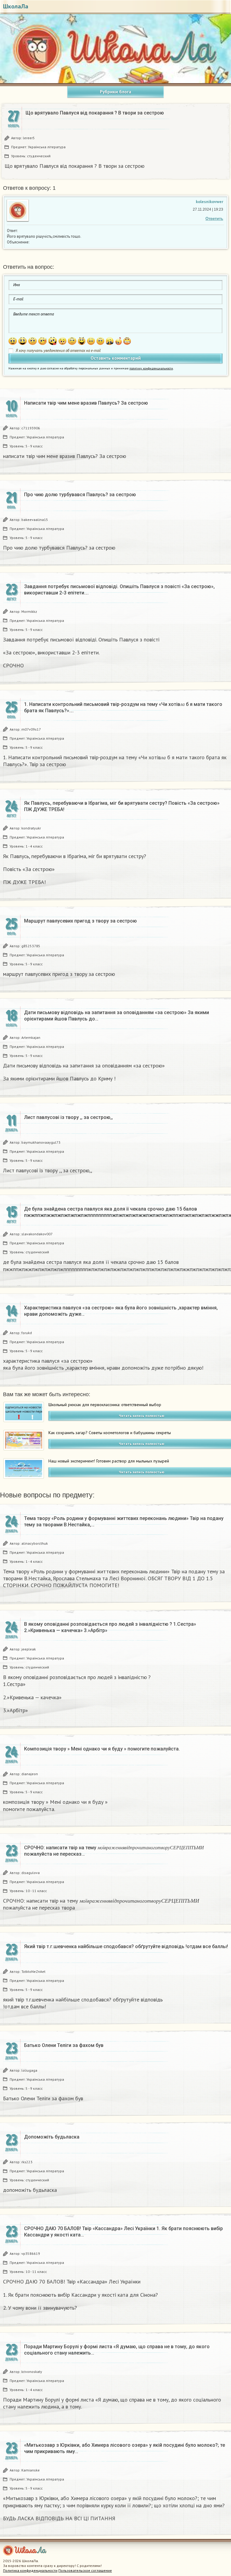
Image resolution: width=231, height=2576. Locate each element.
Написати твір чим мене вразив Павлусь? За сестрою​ (86, 403)
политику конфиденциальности (151, 368)
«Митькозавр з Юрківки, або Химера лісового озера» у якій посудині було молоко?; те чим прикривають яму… (125, 2448)
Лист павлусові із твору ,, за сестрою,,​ (68, 1117)
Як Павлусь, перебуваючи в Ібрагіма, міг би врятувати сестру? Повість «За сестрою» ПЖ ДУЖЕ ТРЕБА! (122, 806)
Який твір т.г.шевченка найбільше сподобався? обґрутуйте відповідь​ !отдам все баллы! (126, 1946)
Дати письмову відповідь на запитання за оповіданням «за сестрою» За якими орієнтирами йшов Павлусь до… (117, 1016)
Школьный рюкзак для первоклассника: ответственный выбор (105, 1405)
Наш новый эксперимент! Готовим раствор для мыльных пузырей (109, 1461)
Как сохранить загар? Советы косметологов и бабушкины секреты (110, 1433)
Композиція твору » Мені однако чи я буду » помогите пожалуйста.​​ (102, 1749)
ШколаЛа (16, 6)
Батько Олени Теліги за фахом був (64, 2045)
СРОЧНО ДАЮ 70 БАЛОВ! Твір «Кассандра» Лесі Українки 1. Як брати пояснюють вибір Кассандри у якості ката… (123, 2232)
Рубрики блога (115, 92)
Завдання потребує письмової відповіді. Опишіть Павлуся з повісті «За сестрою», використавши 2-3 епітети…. (119, 590)
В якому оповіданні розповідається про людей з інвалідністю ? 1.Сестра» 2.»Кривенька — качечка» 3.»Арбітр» (110, 1627)
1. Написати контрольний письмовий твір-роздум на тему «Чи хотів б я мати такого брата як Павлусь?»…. (123, 707)
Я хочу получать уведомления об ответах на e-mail (58, 351)
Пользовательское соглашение (85, 2570)
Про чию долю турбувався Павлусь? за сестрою (80, 495)
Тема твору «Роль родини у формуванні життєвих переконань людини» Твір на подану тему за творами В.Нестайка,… (124, 1521)
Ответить (214, 219)
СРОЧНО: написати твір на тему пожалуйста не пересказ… (123, 1851)
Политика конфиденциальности (30, 2570)
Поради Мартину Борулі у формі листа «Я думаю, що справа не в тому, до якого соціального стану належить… (117, 2350)
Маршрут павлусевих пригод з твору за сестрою (80, 921)
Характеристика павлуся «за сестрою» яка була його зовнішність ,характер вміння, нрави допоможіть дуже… (121, 1311)
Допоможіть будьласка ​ (52, 2137)
